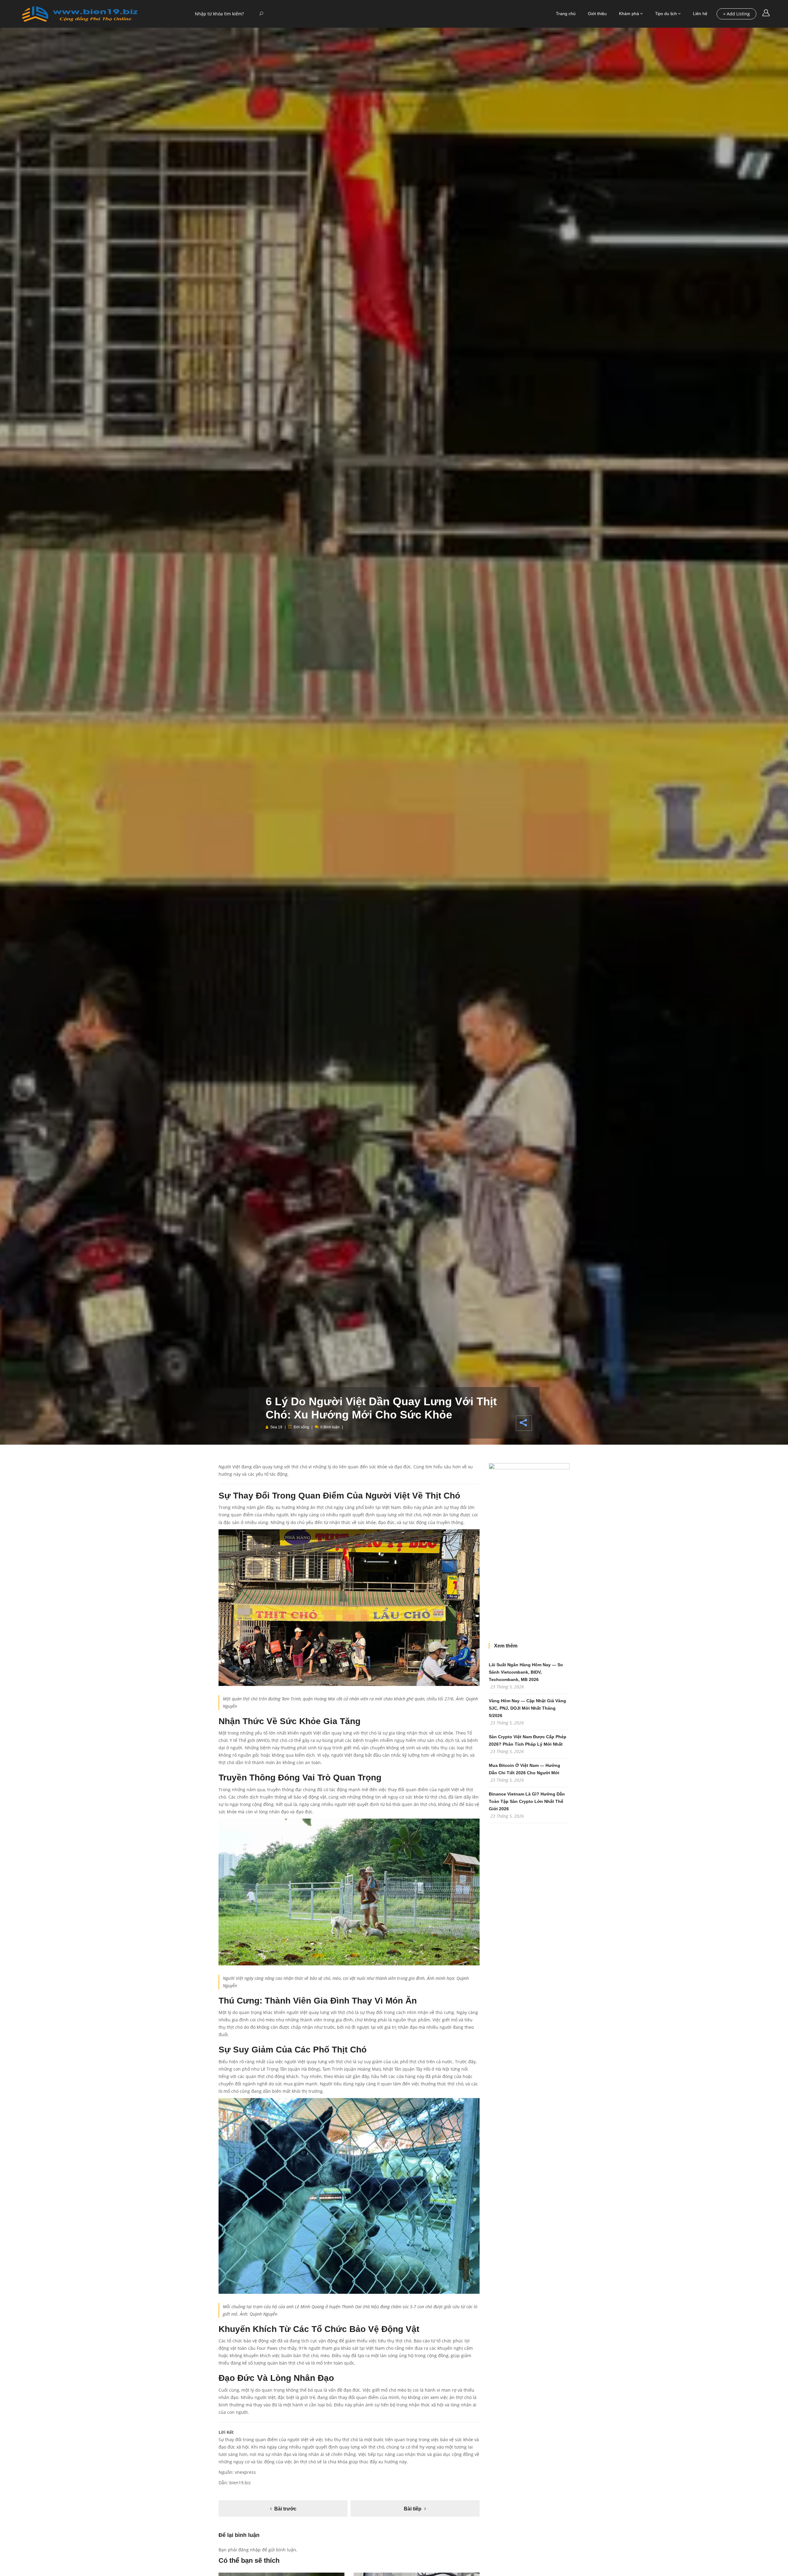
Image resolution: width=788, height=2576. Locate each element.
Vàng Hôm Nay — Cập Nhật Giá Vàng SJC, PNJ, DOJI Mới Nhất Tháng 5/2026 (527, 1708)
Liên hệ (700, 14)
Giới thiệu (597, 14)
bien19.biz (240, 2483)
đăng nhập (249, 2550)
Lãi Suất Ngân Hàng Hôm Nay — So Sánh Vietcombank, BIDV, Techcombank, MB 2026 (526, 1672)
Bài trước (285, 2509)
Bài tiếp (413, 2509)
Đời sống (301, 1427)
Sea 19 (276, 1427)
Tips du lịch (666, 14)
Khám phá (629, 14)
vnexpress (245, 2472)
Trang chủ (566, 14)
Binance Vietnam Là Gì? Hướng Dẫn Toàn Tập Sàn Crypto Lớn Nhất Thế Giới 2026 (527, 1801)
